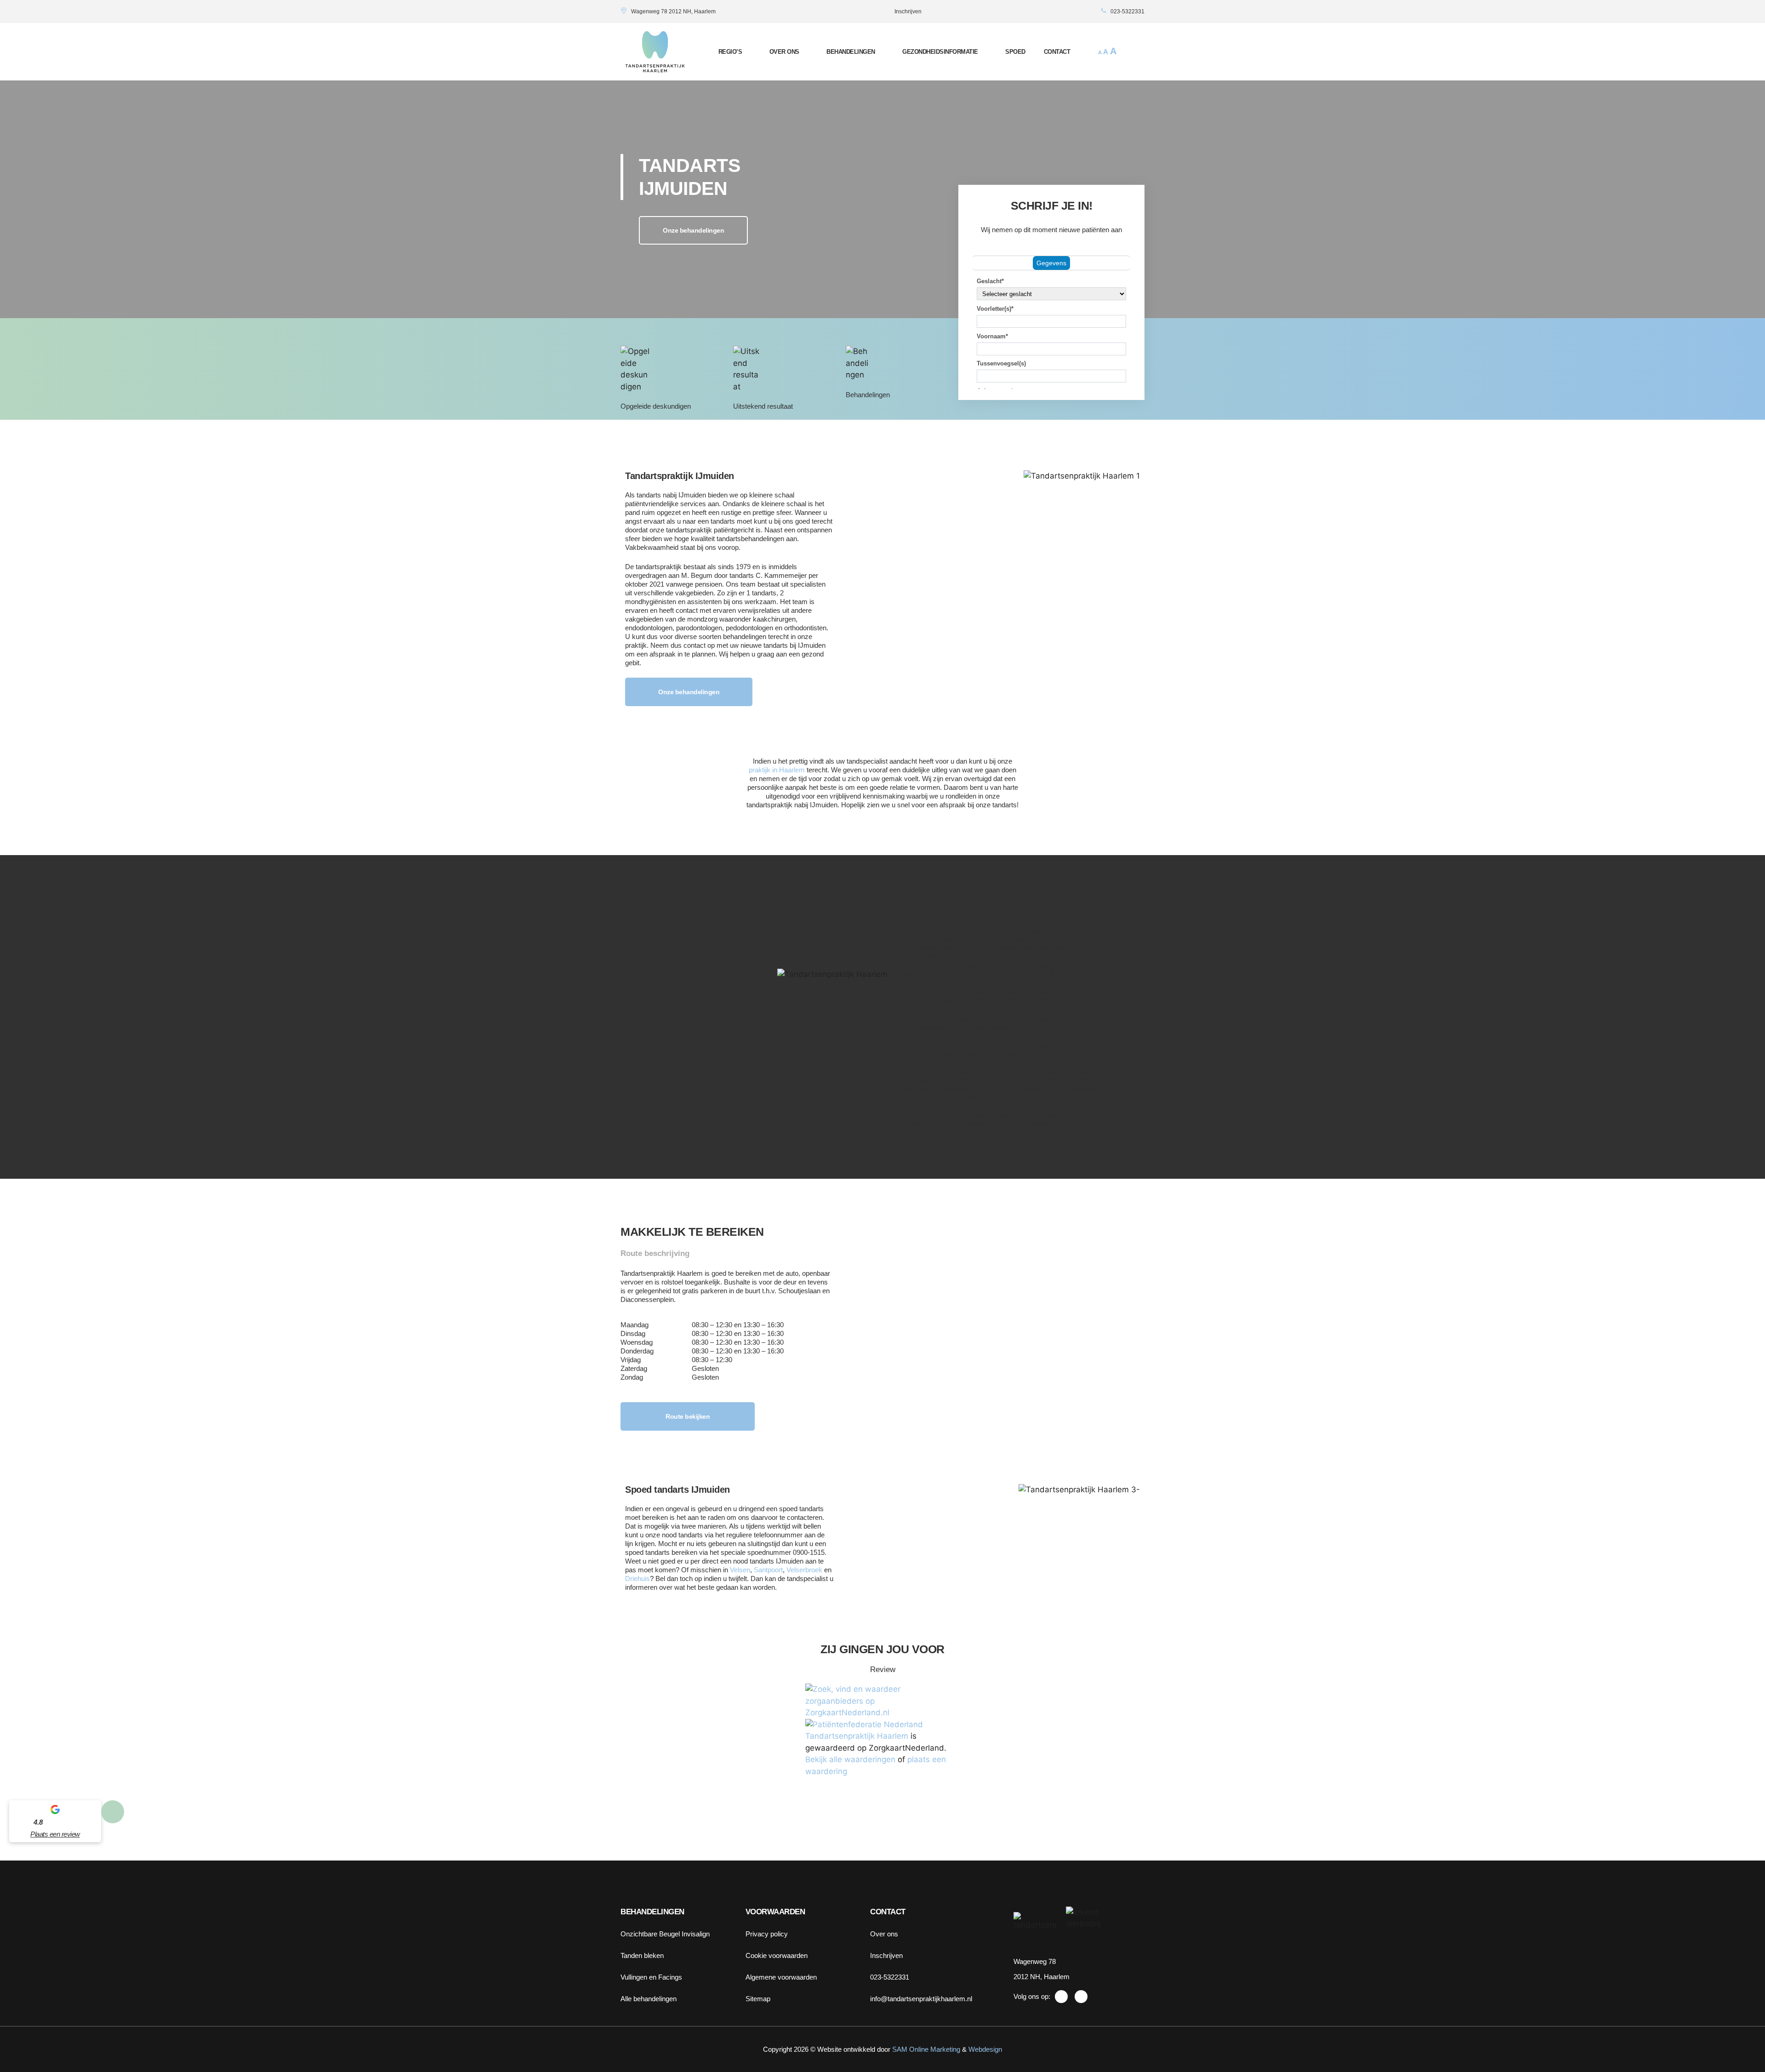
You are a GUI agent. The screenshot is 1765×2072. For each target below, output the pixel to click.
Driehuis (638, 1578)
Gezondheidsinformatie (940, 52)
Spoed (1015, 52)
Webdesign (985, 2049)
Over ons (784, 52)
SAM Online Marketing (926, 2049)
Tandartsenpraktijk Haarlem (857, 1736)
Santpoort (768, 1570)
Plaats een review (55, 1834)
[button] (1136, 52)
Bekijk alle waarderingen (850, 1759)
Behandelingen (851, 52)
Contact (1057, 52)
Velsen (740, 1570)
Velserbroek (804, 1570)
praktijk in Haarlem (777, 770)
